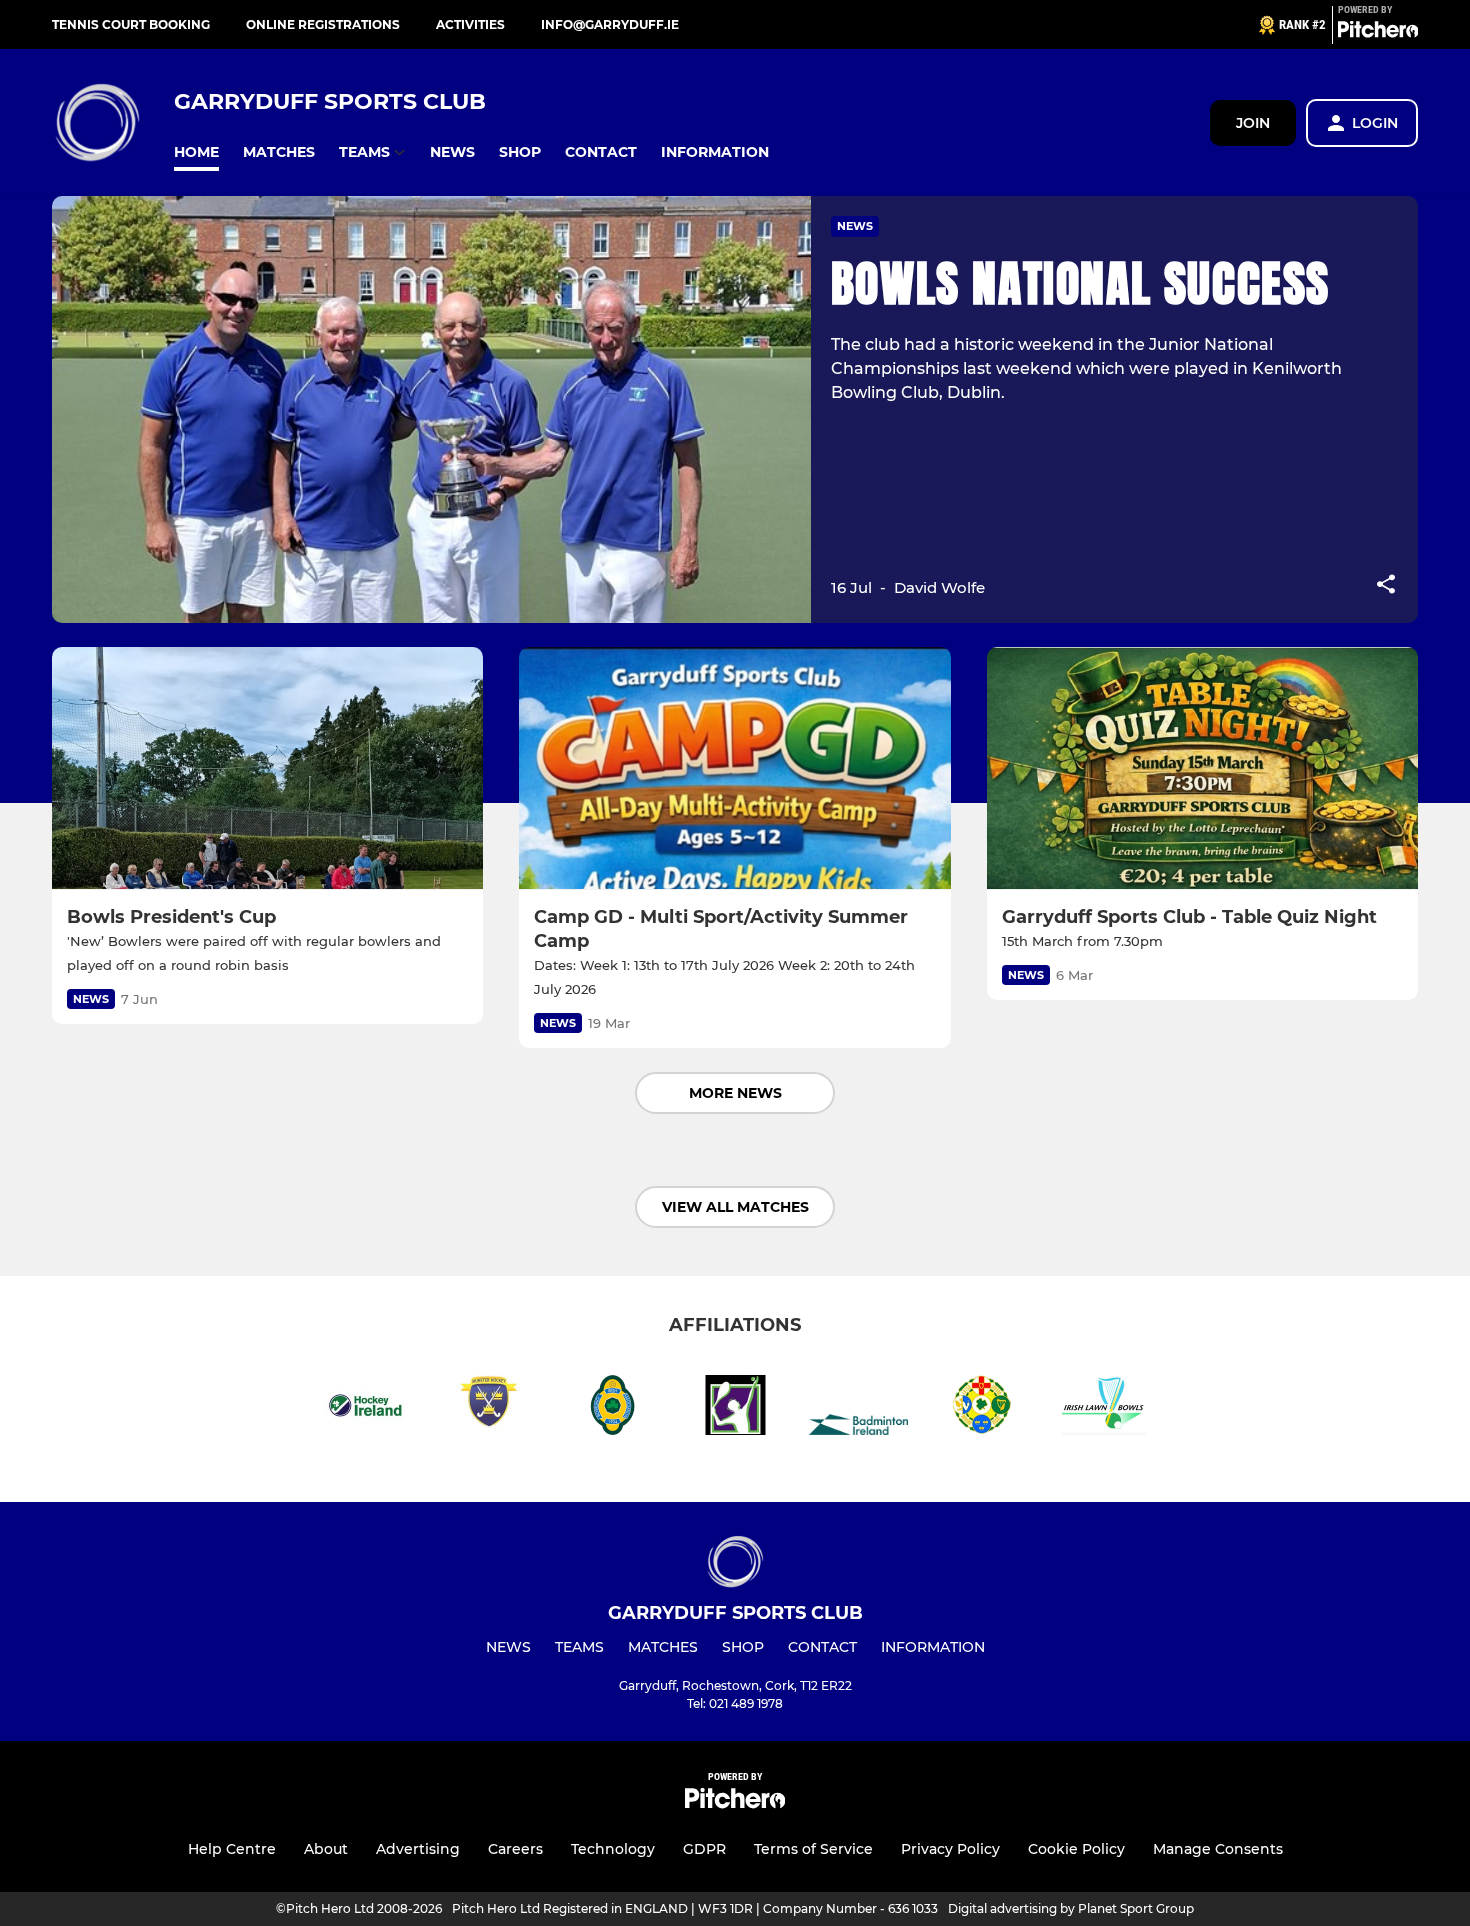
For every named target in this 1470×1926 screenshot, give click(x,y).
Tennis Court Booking (131, 24)
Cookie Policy (1076, 1849)
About (326, 1849)
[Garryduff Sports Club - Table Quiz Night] (1202, 768)
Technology (613, 1849)
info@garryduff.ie (610, 24)
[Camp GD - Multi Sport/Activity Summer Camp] (734, 768)
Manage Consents (1218, 1849)
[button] (196, 152)
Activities (470, 24)
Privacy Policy (950, 1849)
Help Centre (232, 1849)
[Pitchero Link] (1378, 33)
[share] (1386, 586)
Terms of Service (813, 1849)
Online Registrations (323, 24)
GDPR (704, 1849)
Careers (515, 1849)
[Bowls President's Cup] (267, 768)
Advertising (418, 1849)
